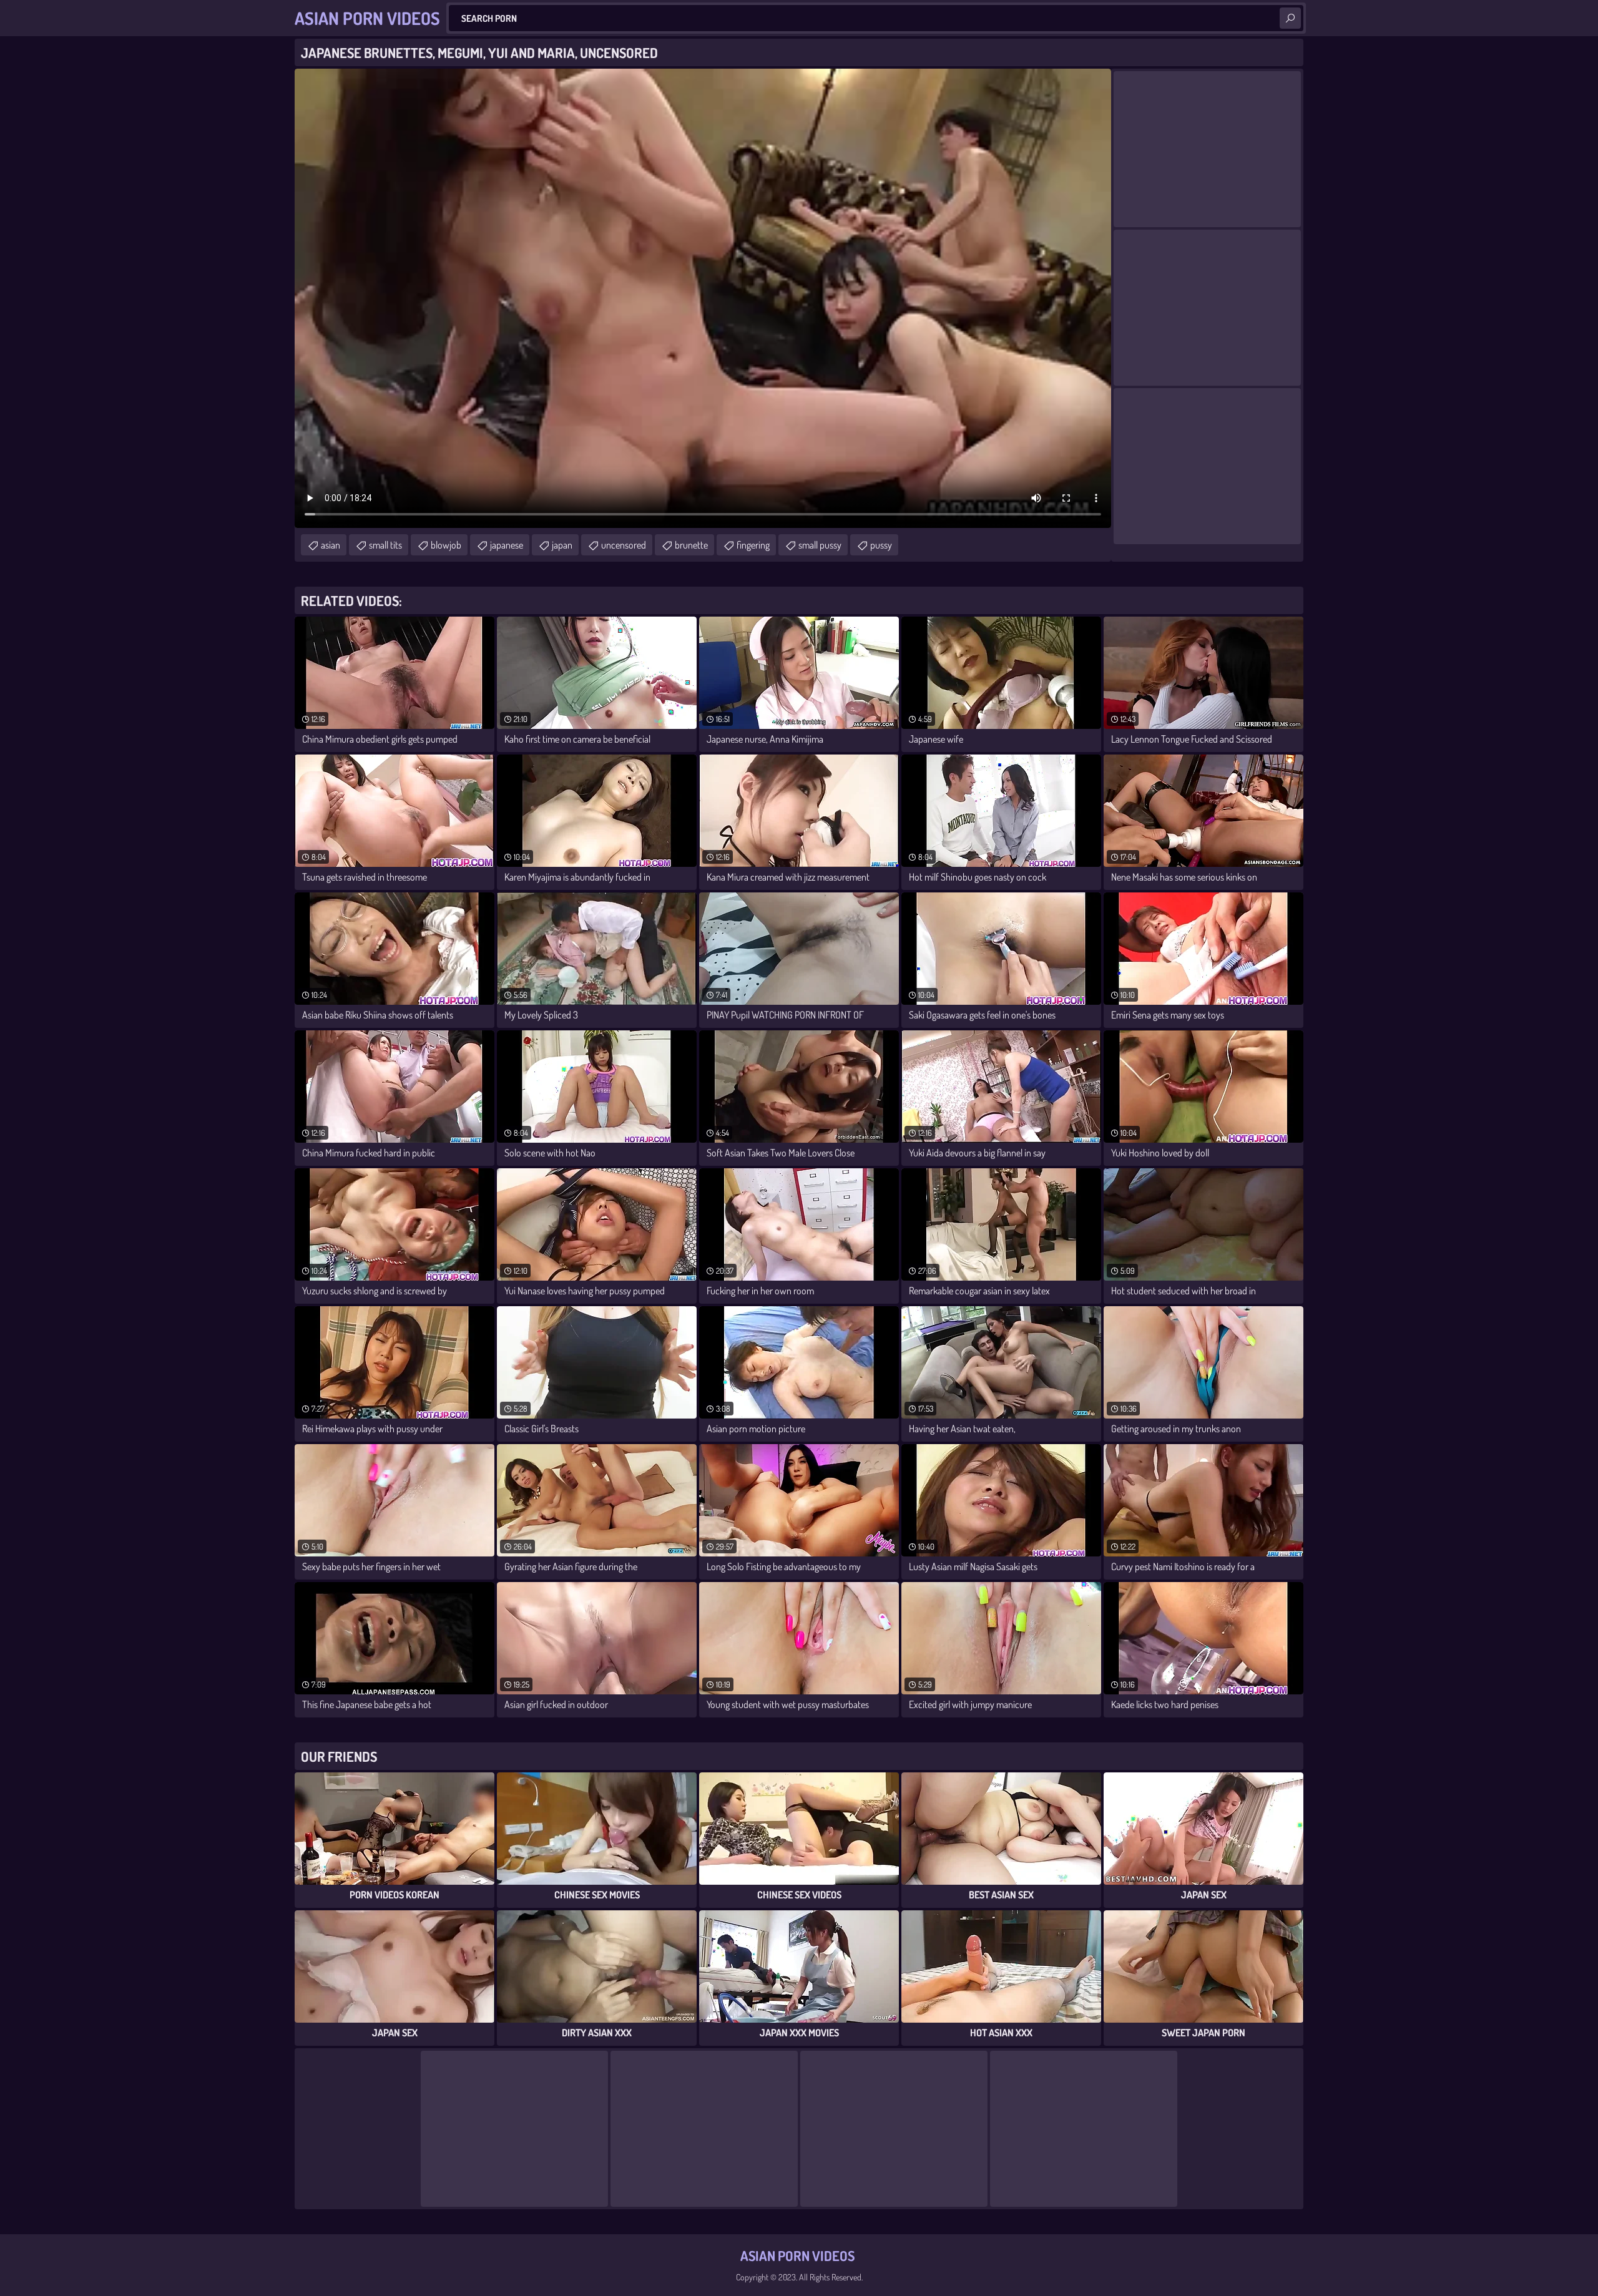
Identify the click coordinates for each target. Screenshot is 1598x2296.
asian (331, 545)
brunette (691, 545)
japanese (507, 545)
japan (562, 545)
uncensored (624, 545)
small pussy (820, 545)
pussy (881, 545)
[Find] (1290, 18)
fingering (753, 545)
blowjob (446, 545)
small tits (385, 545)
